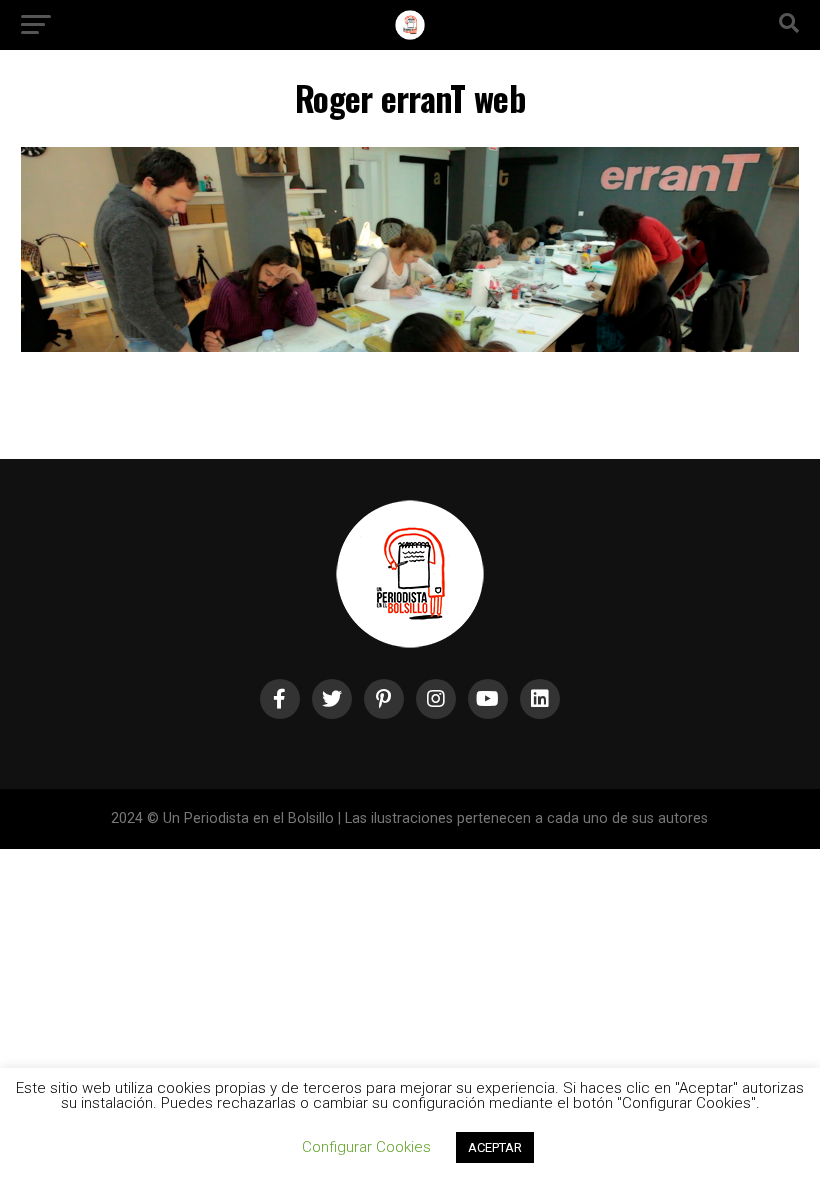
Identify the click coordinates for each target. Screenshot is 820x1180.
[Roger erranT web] (409, 346)
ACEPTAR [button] (495, 1147)
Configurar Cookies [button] (366, 1147)
